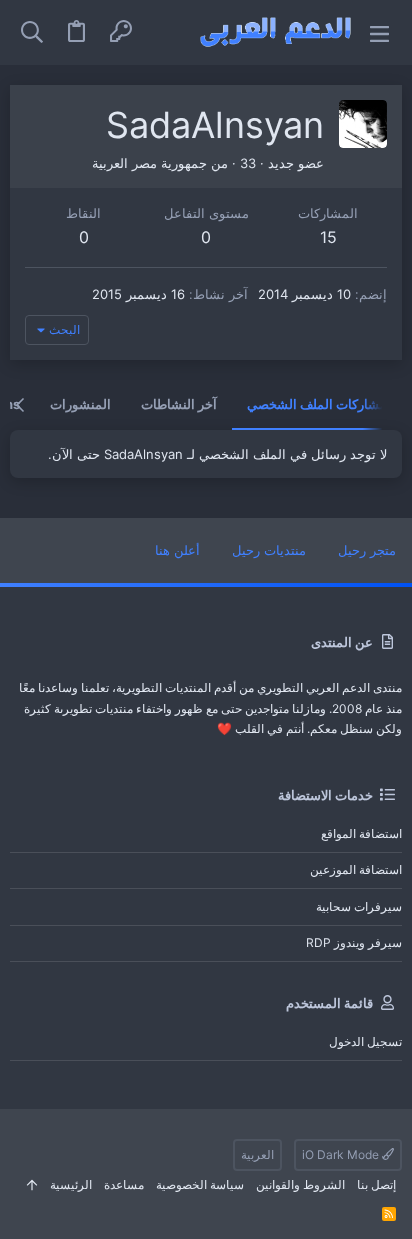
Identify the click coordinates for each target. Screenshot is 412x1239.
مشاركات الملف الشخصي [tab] (317, 404)
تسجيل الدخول (365, 1041)
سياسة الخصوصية (200, 1184)
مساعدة (124, 1184)
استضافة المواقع (361, 833)
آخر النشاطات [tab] (179, 404)
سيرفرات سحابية (359, 906)
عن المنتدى (342, 642)
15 (328, 237)
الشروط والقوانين (300, 1184)
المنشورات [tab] (80, 404)
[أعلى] (32, 1185)
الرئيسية (71, 1184)
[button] (379, 32)
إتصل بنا (376, 1184)
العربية (257, 1154)
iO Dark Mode (342, 1154)
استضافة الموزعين (356, 869)
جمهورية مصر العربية (149, 163)
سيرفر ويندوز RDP (354, 942)
